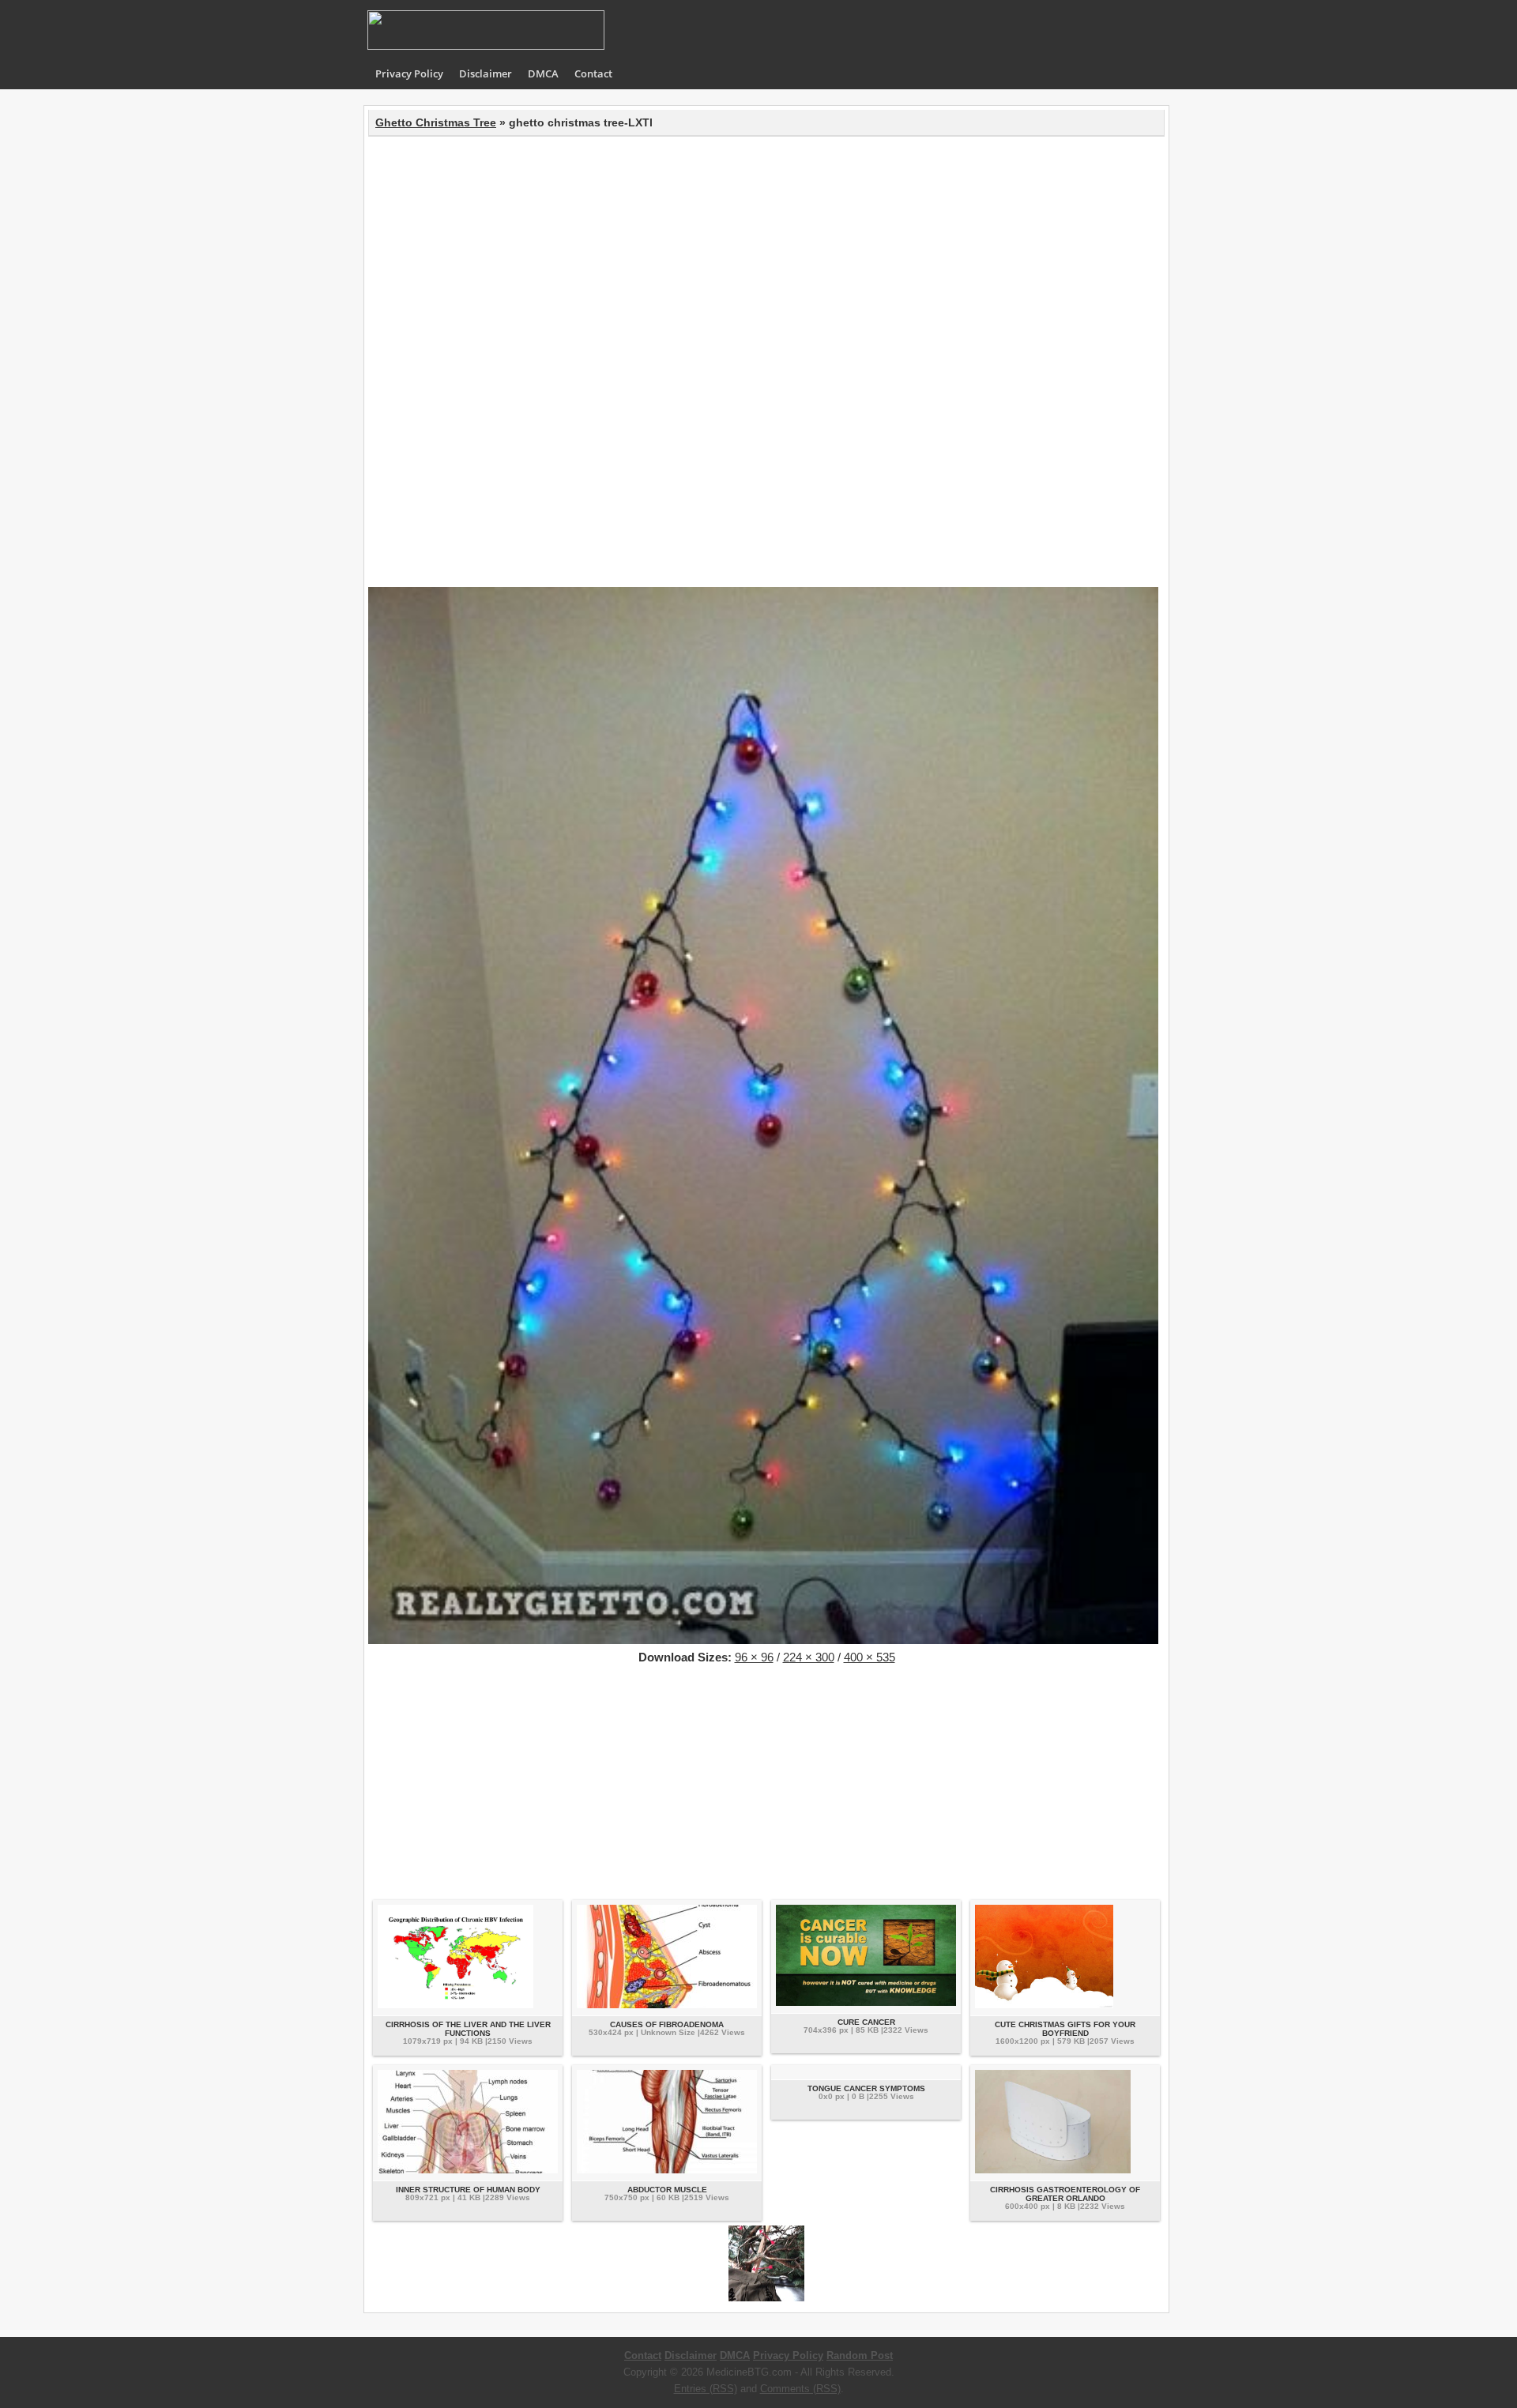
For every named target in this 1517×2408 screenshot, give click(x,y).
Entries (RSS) (706, 2389)
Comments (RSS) (800, 2389)
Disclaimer (486, 73)
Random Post (860, 2355)
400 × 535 (870, 1657)
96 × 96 (754, 1657)
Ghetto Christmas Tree (436, 122)
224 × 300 (809, 1657)
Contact (593, 73)
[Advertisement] (766, 255)
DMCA (543, 73)
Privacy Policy (409, 73)
